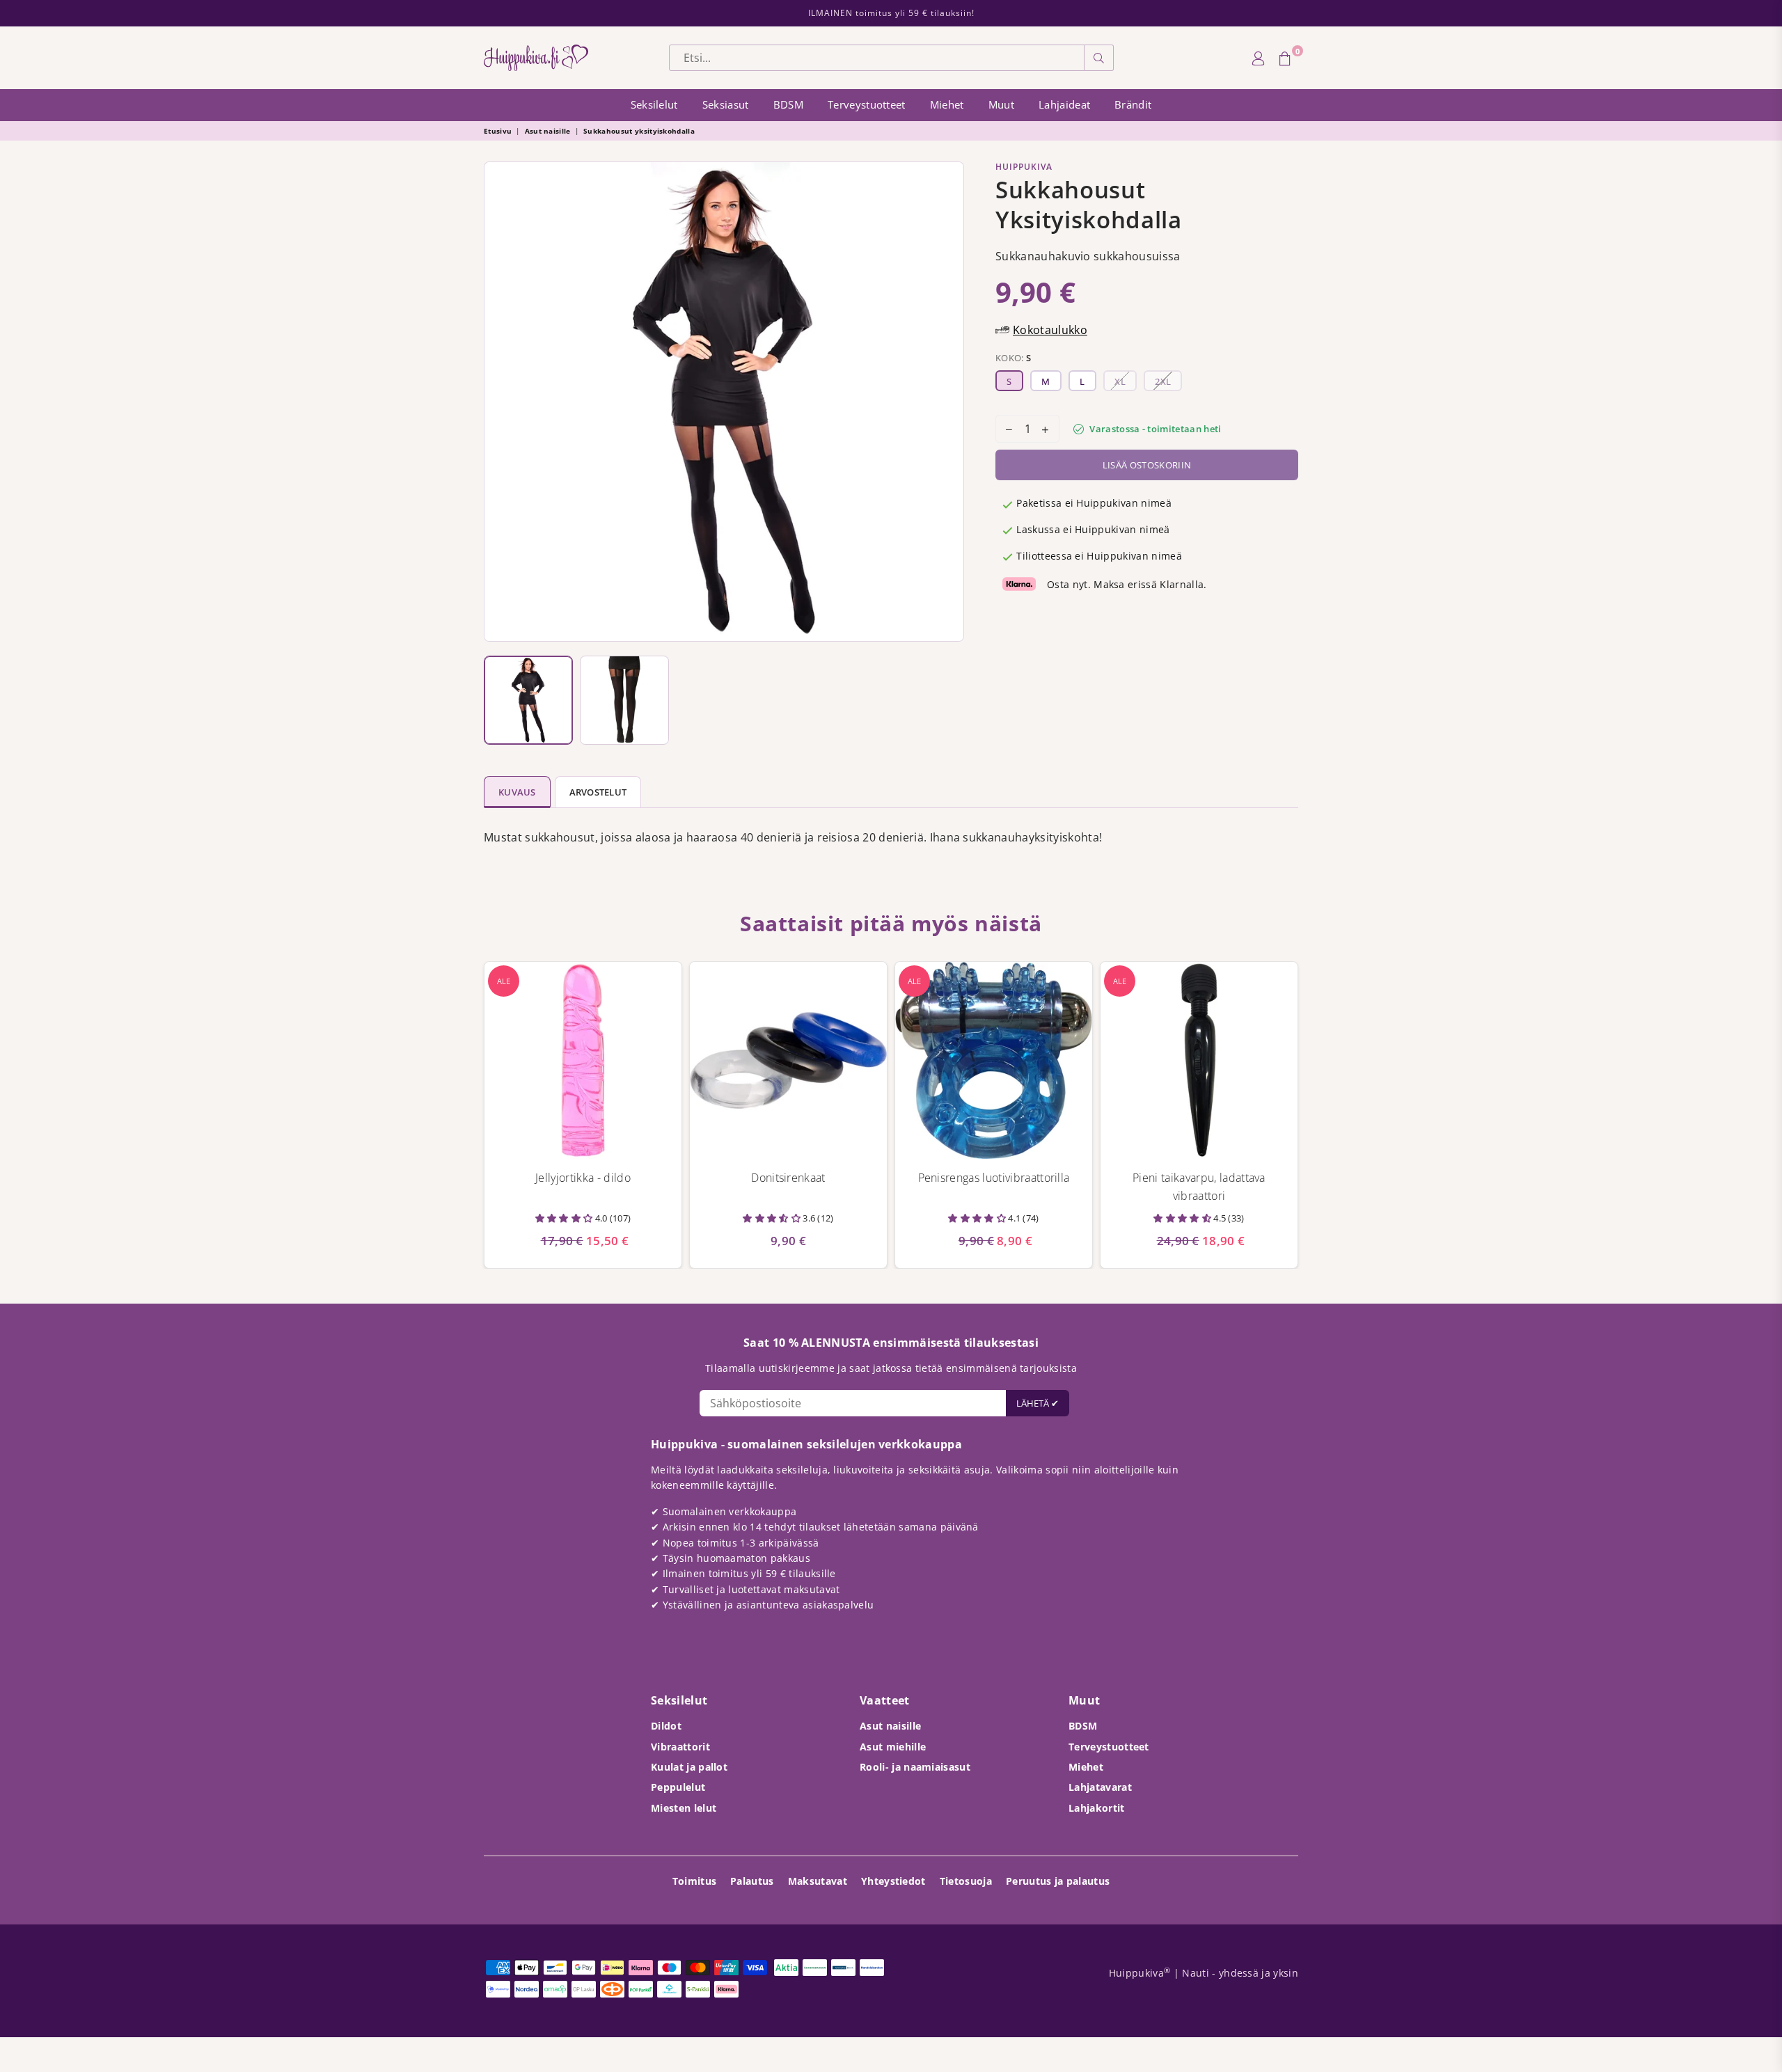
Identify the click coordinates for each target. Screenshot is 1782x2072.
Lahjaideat (1064, 104)
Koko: (1013, 358)
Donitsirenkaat (788, 1178)
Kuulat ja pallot (689, 1767)
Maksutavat (818, 1881)
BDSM (788, 104)
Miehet (947, 104)
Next (950, 402)
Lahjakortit (1097, 1808)
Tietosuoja (966, 1881)
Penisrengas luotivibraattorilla (994, 1178)
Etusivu (498, 131)
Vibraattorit (680, 1747)
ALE (504, 981)
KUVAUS (517, 792)
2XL (1163, 381)
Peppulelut (678, 1787)
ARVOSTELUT (598, 792)
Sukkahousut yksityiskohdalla (639, 131)
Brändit (1133, 104)
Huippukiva (1024, 167)
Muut (1001, 104)
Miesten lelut (684, 1808)
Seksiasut (726, 104)
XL (1120, 381)
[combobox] (877, 58)
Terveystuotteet (867, 104)
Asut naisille (548, 131)
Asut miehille (893, 1747)
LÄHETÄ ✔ (1038, 1403)
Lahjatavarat (1100, 1787)
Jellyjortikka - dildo (583, 1178)
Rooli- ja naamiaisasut (915, 1767)
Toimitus (695, 1881)
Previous (498, 402)
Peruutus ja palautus (1058, 1881)
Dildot (666, 1726)
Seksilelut (654, 104)
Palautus (752, 1881)
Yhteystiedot (893, 1881)
